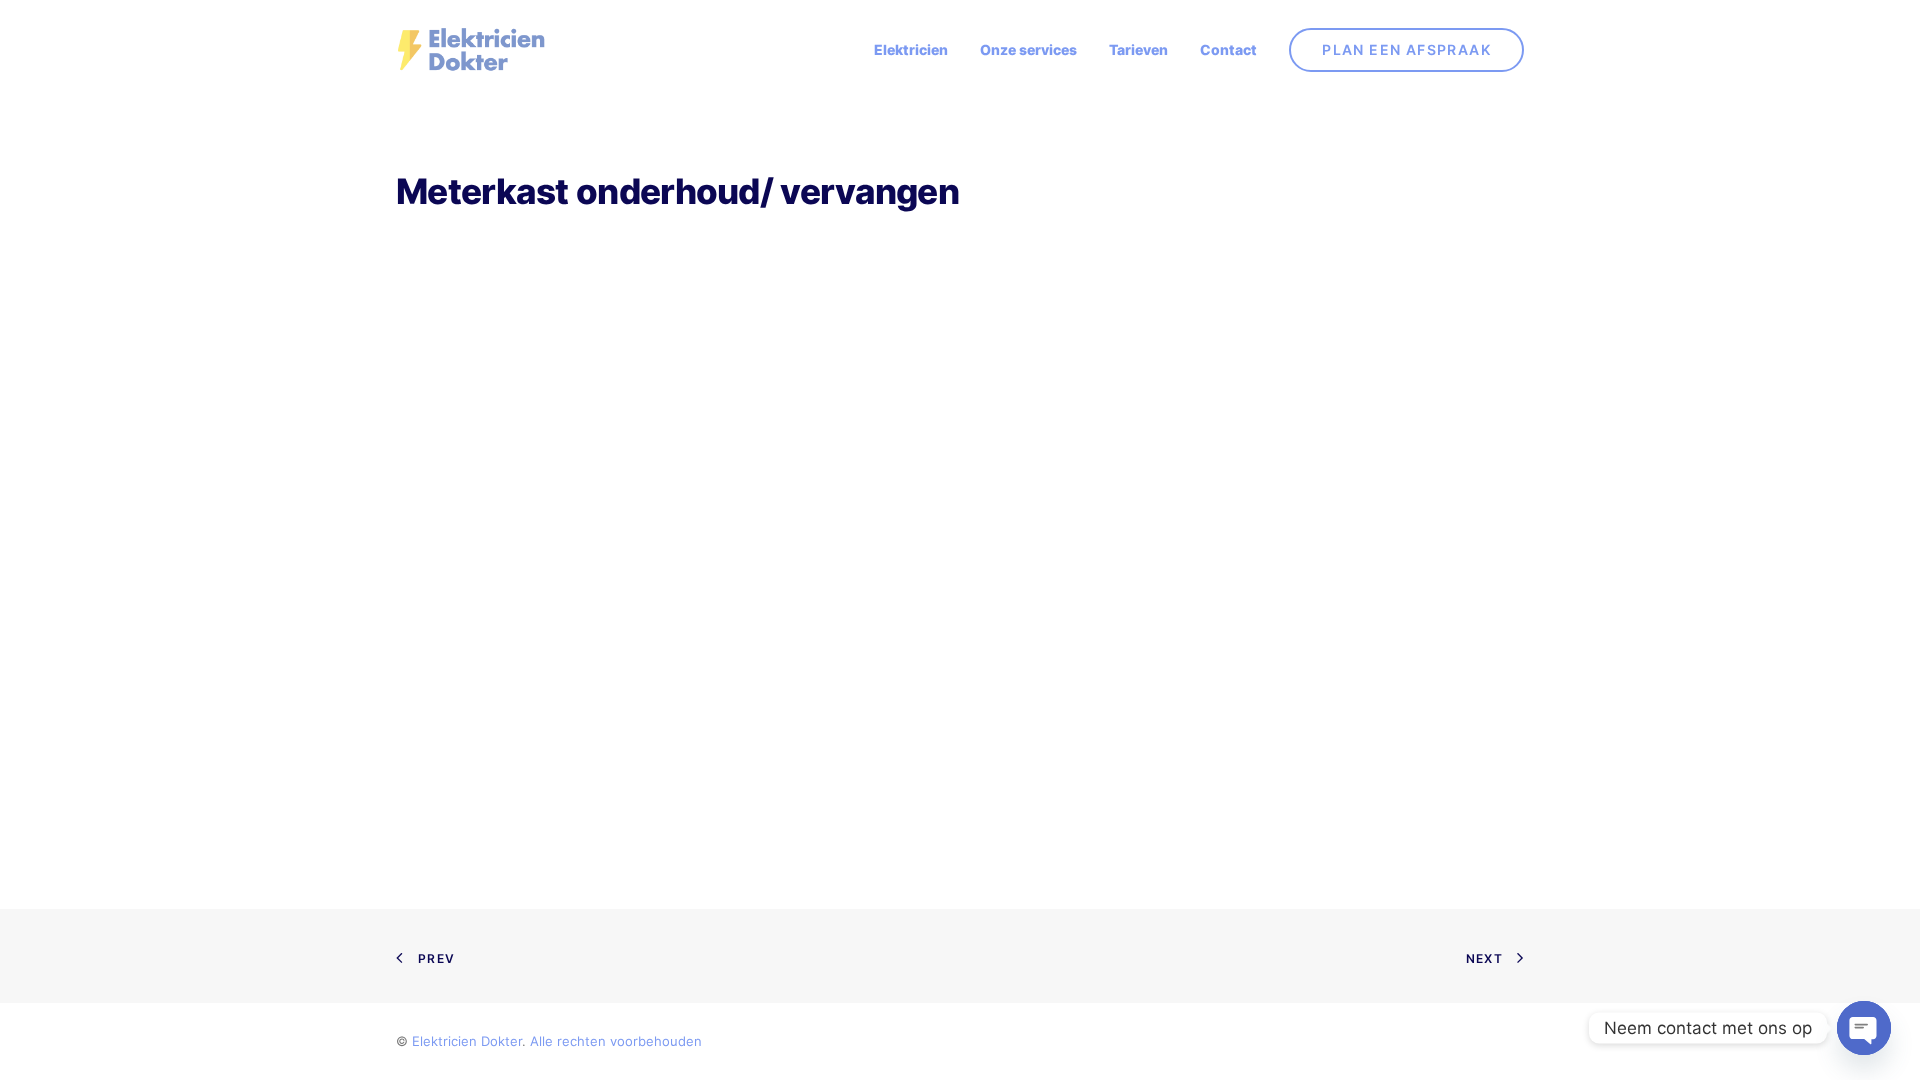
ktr (439, 1041)
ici (454, 1041)
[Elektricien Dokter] (471, 49)
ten (595, 1041)
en (469, 1041)
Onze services (1028, 49)
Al (536, 1041)
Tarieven (1138, 49)
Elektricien (911, 49)
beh (650, 1041)
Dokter (501, 1041)
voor (624, 1041)
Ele (421, 1041)
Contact (1228, 49)
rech (571, 1041)
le (547, 1041)
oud (674, 1041)
